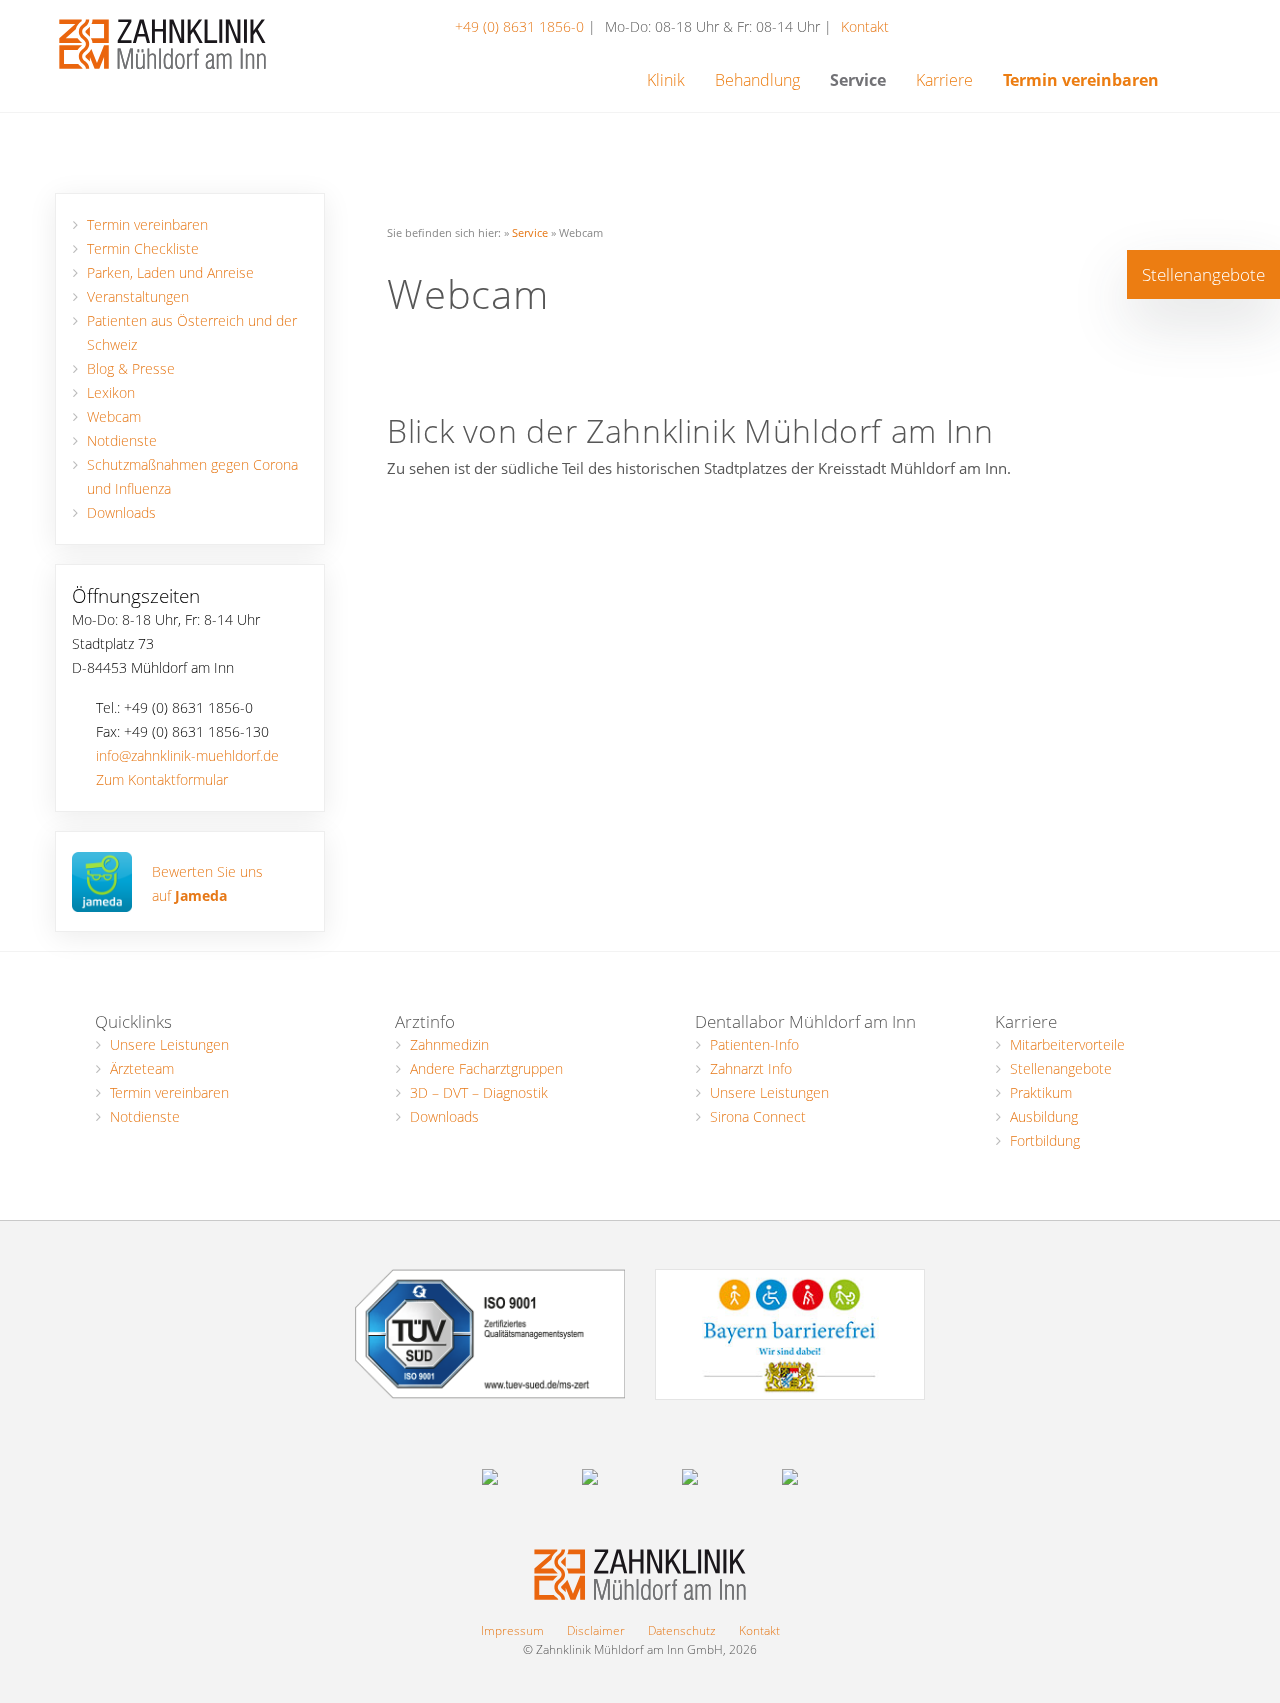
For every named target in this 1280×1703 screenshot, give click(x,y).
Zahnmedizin (449, 1044)
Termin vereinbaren (147, 225)
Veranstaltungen (138, 297)
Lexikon (111, 393)
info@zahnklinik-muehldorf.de (187, 756)
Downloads (121, 513)
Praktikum (1041, 1092)
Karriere (1026, 1021)
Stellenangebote (1061, 1068)
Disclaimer (596, 1630)
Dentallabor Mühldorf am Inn (805, 1021)
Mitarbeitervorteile (1067, 1044)
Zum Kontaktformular (162, 780)
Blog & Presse (131, 369)
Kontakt (865, 27)
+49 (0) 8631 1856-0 (521, 27)
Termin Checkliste (143, 249)
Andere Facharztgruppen (486, 1068)
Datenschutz (682, 1630)
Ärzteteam (142, 1068)
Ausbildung (1044, 1116)
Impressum (512, 1630)
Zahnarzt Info (751, 1068)
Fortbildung (1045, 1140)
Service (530, 232)
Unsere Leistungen (169, 1044)
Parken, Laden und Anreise (170, 273)
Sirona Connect (758, 1116)
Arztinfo (425, 1021)
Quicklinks (133, 1021)
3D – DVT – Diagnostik (479, 1092)
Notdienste (122, 441)
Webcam (114, 417)
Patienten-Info (754, 1044)
